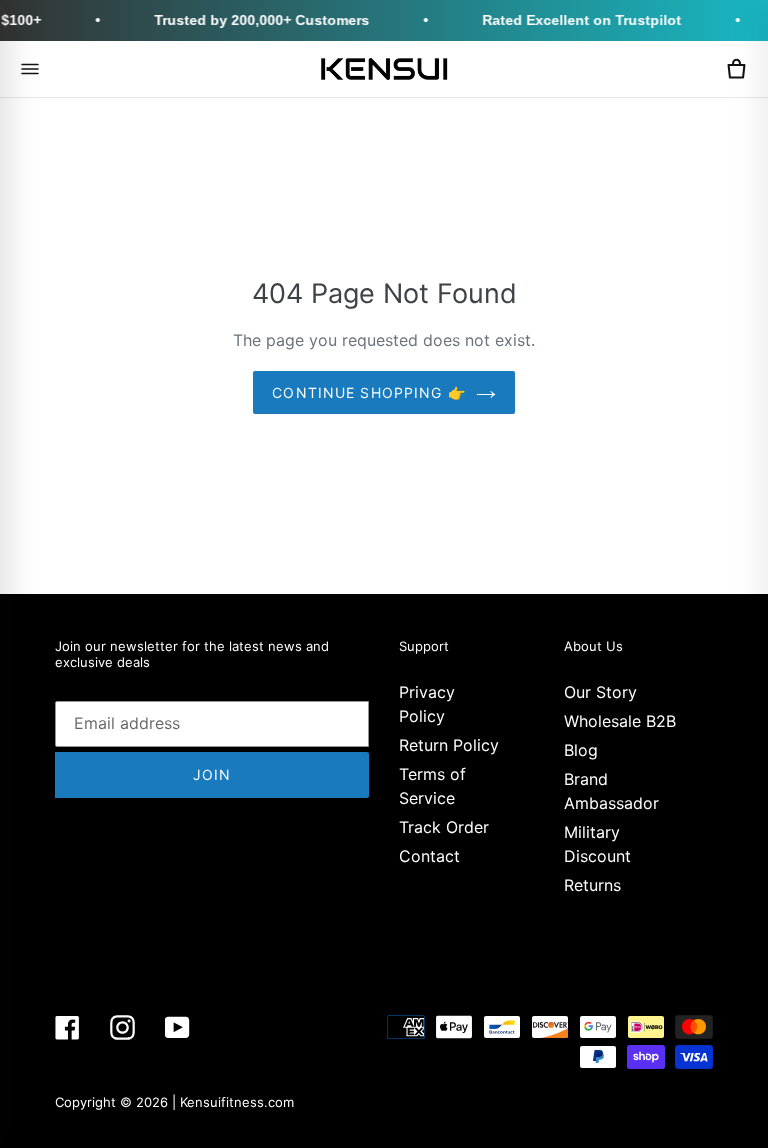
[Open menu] (30, 69)
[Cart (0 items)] (736, 69)
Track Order (444, 827)
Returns (592, 885)
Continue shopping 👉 (368, 392)
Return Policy (449, 745)
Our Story (600, 692)
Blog (581, 750)
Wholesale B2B (620, 721)
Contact (429, 856)
